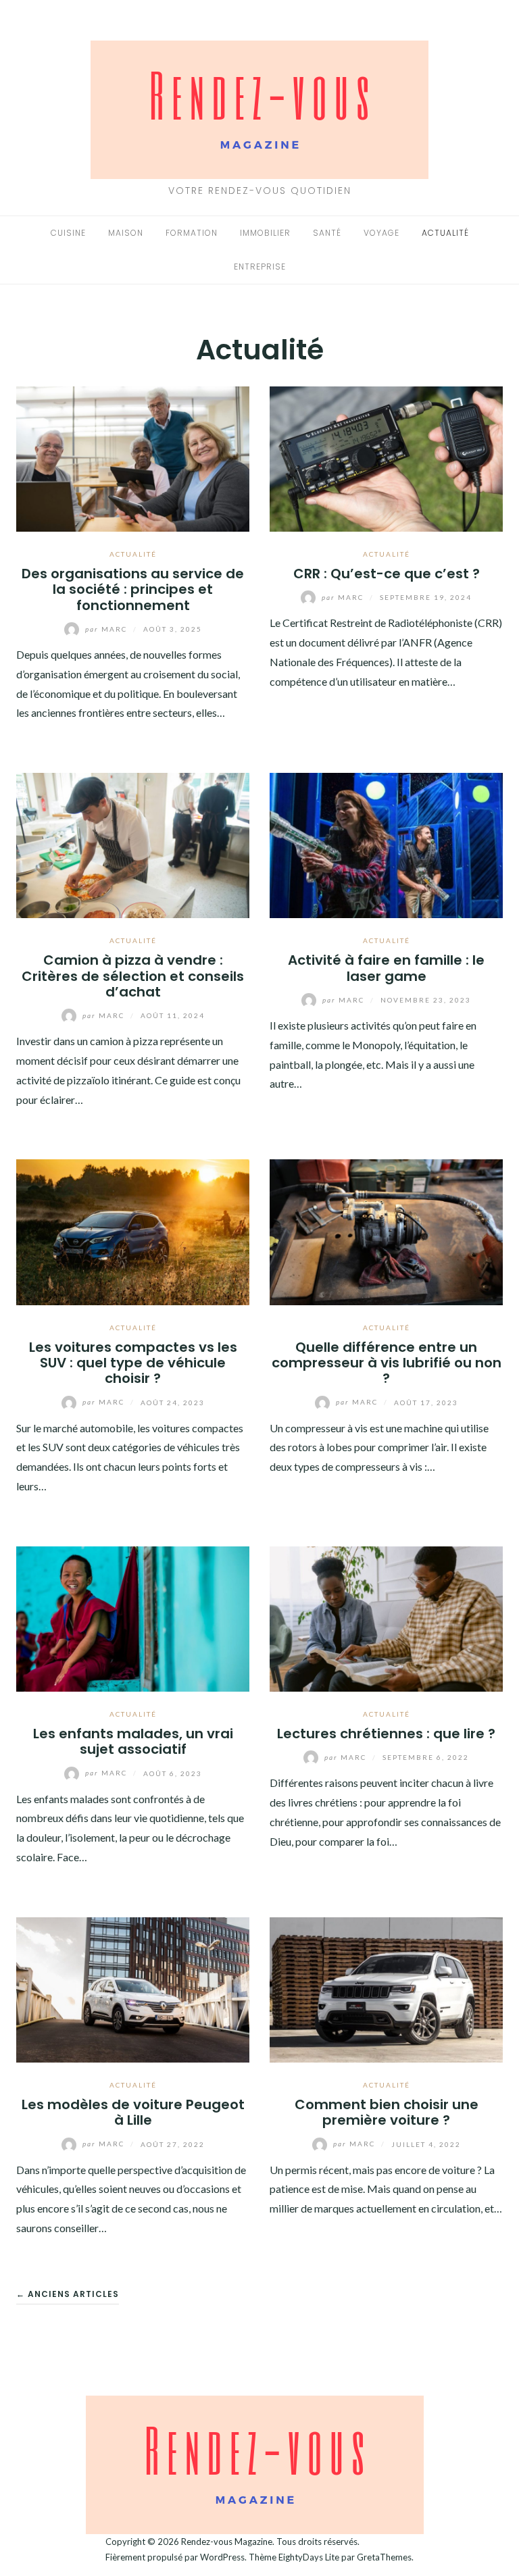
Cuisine (68, 233)
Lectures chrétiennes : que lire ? (386, 1734)
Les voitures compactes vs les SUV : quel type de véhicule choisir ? (133, 1363)
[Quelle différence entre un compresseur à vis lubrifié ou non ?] (386, 1231)
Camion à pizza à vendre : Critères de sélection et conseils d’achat (133, 976)
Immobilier (265, 233)
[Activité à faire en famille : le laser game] (386, 844)
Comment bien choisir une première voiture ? (387, 2112)
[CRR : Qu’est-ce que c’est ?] (386, 457)
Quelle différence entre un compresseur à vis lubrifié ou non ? (387, 1363)
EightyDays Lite (309, 2557)
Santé (327, 233)
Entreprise (260, 267)
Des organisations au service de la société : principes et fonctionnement (133, 589)
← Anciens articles (68, 2294)
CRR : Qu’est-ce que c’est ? (387, 574)
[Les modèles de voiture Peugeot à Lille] (133, 1988)
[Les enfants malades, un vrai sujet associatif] (133, 1617)
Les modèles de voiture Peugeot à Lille (133, 2112)
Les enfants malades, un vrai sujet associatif (133, 1741)
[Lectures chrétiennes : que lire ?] (386, 1617)
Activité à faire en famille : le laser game (386, 968)
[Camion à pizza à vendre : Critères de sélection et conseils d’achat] (133, 844)
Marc (107, 629)
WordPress (222, 2557)
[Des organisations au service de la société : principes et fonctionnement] (133, 457)
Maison (126, 233)
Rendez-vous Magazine (227, 2542)
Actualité (445, 233)
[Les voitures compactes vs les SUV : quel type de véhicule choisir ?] (133, 1231)
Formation (192, 233)
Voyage (381, 233)
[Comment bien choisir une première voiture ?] (386, 1988)
